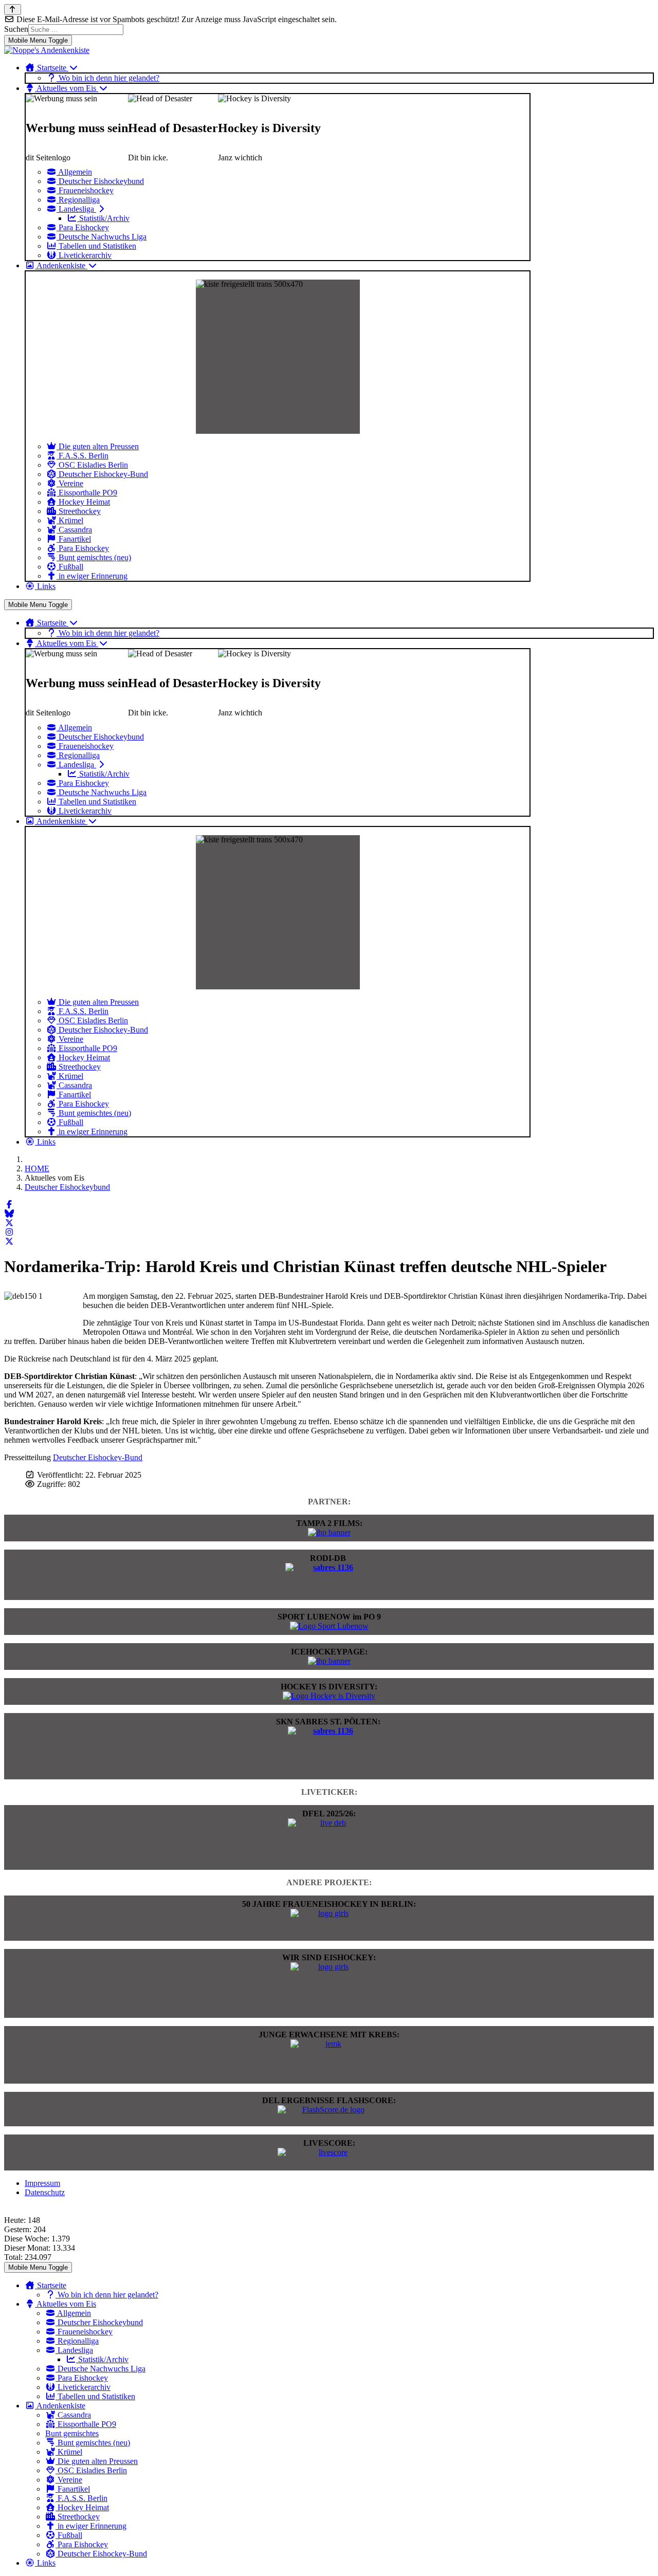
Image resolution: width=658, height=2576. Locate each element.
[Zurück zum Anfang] (13, 10)
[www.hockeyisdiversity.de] (329, 1696)
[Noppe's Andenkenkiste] (47, 50)
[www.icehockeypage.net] (329, 1661)
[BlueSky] (9, 1214)
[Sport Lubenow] (329, 1626)
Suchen (16, 29)
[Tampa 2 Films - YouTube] (329, 1532)
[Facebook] (9, 1204)
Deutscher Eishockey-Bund (98, 1457)
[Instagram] (9, 1232)
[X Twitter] (9, 1223)
